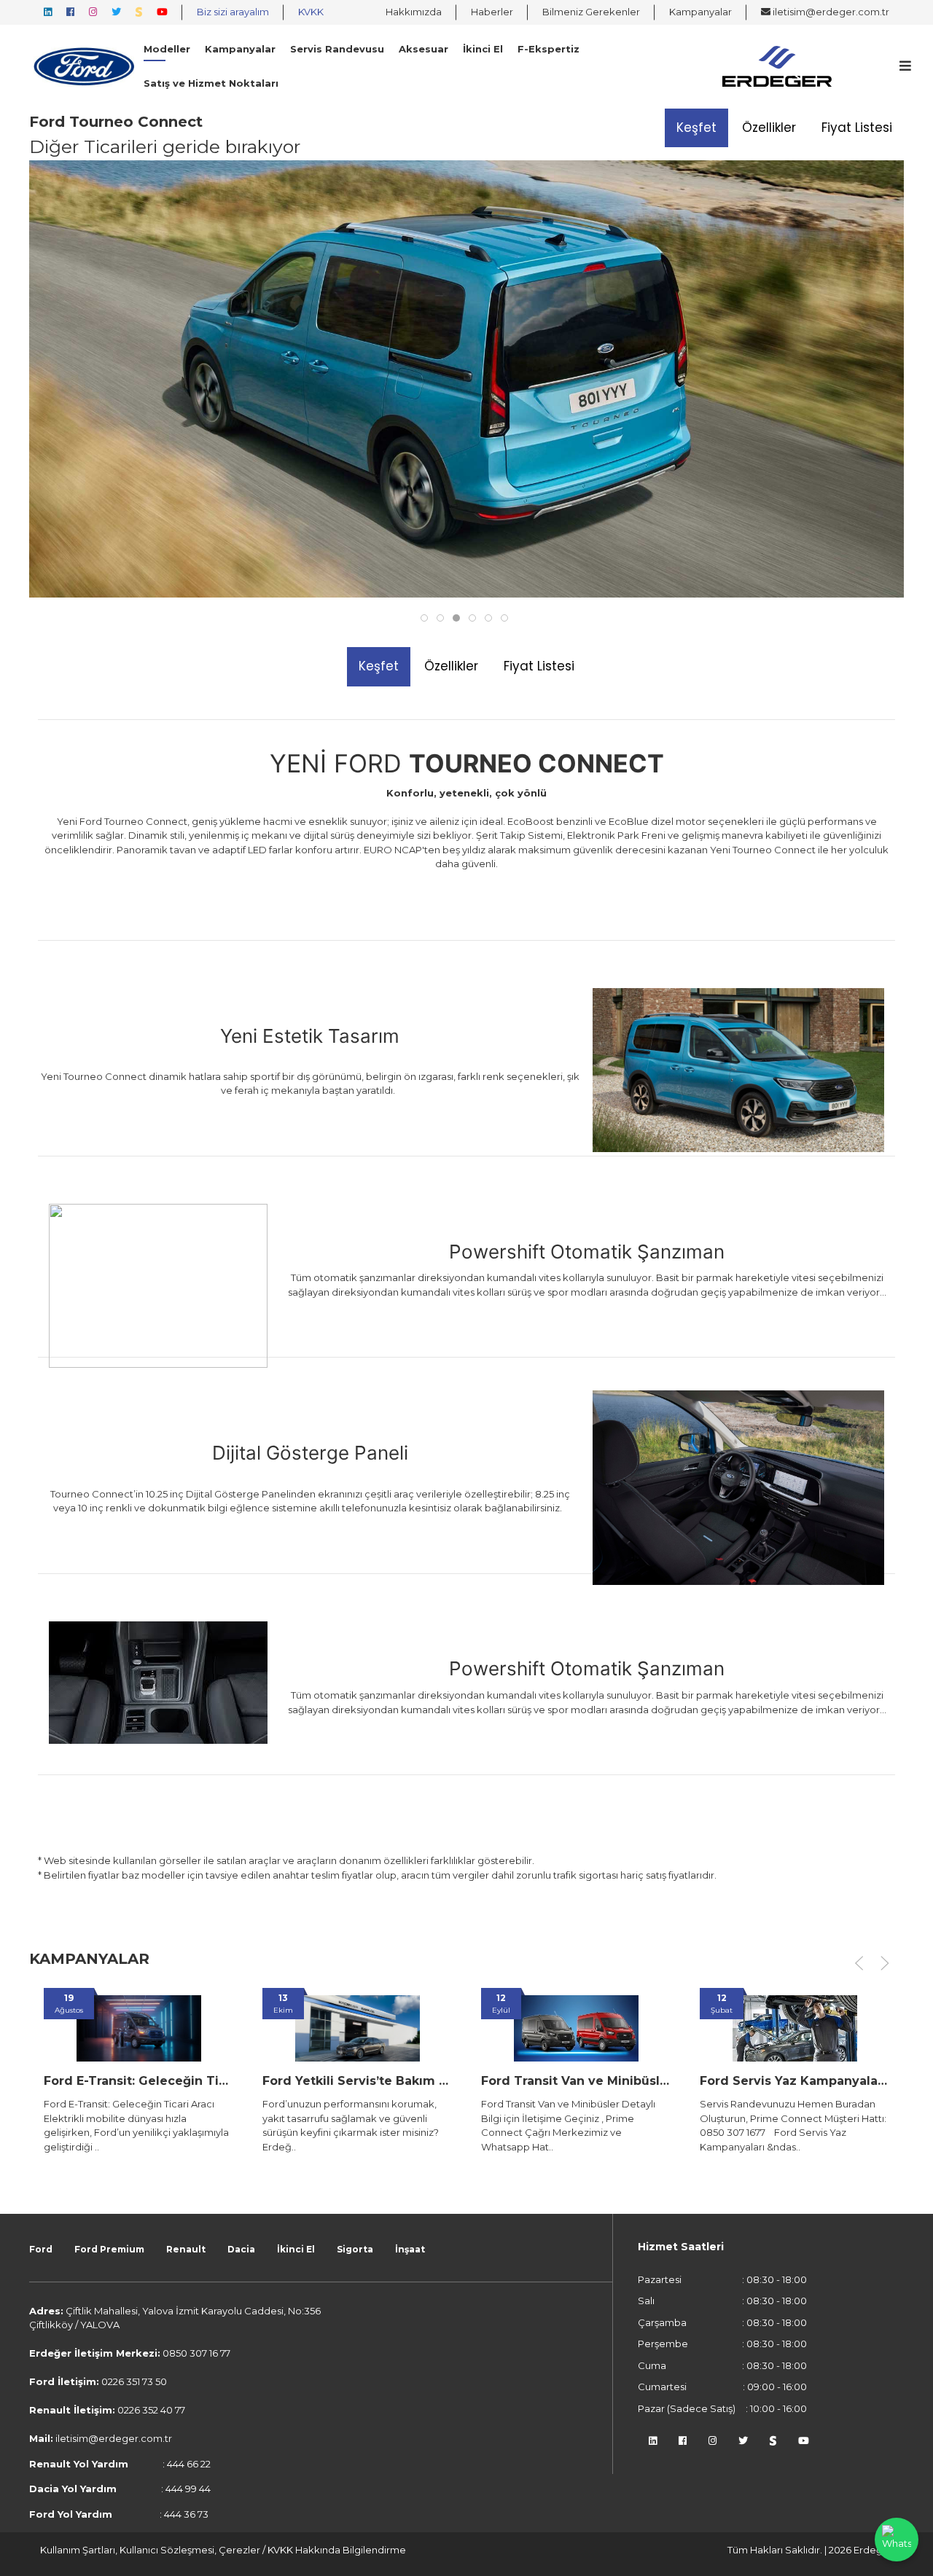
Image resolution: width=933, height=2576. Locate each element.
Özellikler (769, 128)
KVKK (311, 12)
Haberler (492, 12)
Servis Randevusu (337, 49)
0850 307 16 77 (196, 2353)
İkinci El (483, 49)
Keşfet (696, 128)
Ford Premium (109, 2249)
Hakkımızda (414, 12)
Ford (41, 2249)
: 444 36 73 (119, 2514)
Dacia (241, 2249)
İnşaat (410, 2249)
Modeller (167, 49)
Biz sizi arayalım (233, 12)
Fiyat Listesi (857, 128)
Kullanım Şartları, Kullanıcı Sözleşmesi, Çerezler (151, 2550)
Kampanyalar (700, 12)
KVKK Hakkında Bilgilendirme (337, 2550)
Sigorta (355, 2249)
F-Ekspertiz (549, 49)
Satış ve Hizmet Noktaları (211, 83)
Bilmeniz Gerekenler (591, 12)
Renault (186, 2249)
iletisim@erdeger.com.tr (830, 12)
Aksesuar (423, 49)
